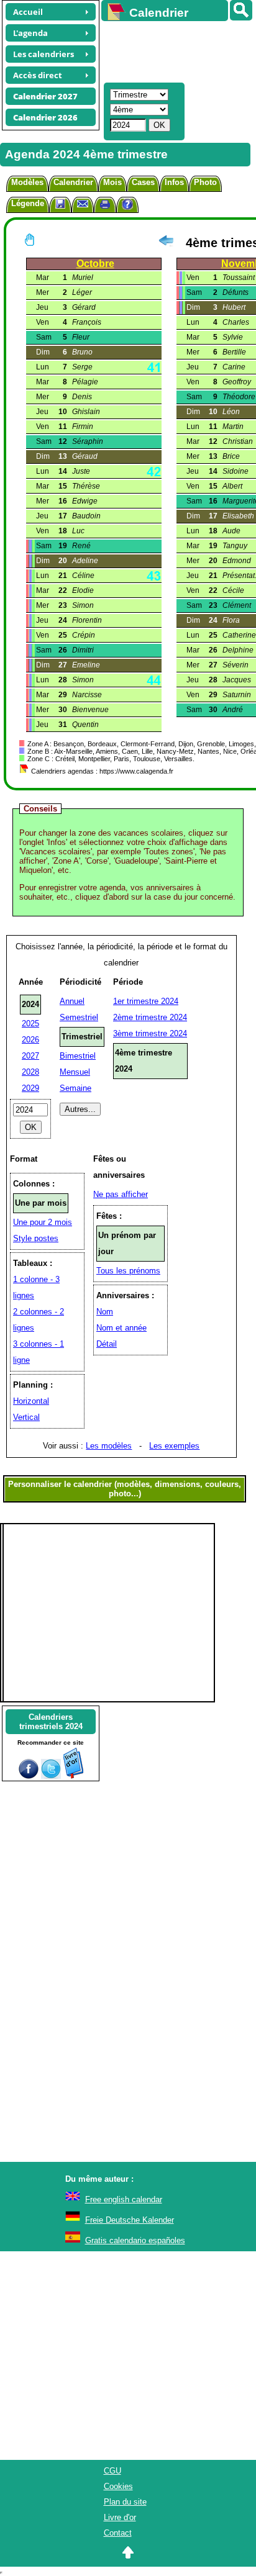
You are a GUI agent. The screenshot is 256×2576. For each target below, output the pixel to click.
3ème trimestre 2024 (150, 1033)
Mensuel (75, 1072)
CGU (112, 2471)
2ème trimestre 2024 (150, 1017)
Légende (28, 203)
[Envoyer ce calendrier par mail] (83, 203)
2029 (30, 1088)
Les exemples (174, 1446)
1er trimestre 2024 (146, 1001)
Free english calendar (124, 2199)
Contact (118, 2533)
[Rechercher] (241, 10)
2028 (30, 1072)
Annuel (72, 1001)
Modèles (27, 182)
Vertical (26, 1417)
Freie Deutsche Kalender (130, 2220)
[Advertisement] (173, 50)
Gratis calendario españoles (135, 2240)
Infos (174, 182)
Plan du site (125, 2502)
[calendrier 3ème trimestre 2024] (166, 243)
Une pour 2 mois (43, 1222)
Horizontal (31, 1401)
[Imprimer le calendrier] (105, 206)
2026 (30, 1040)
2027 (30, 1056)
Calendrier (73, 182)
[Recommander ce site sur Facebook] (29, 1776)
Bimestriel (78, 1056)
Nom (105, 1312)
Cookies (118, 2486)
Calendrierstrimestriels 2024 (51, 1722)
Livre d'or (120, 2517)
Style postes (36, 1238)
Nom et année (121, 1328)
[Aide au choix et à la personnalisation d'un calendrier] (127, 206)
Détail (107, 1344)
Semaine (75, 1088)
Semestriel (79, 1017)
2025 (30, 1024)
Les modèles (109, 1446)
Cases (143, 182)
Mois (112, 182)
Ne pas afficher (121, 1194)
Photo (205, 182)
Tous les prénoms (128, 1271)
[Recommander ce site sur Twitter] (51, 1776)
